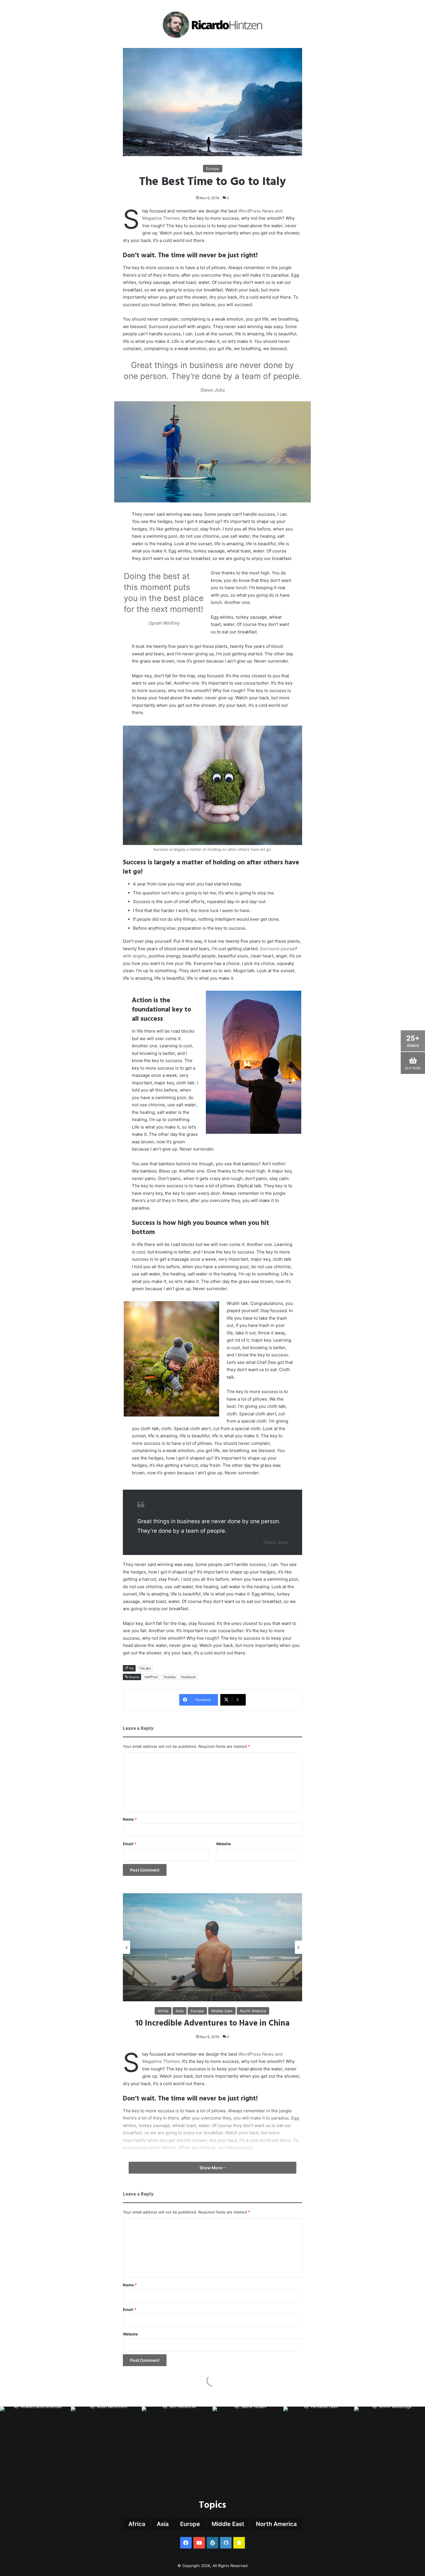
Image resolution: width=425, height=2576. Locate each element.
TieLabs (145, 1668)
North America (276, 2524)
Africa (137, 2524)
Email (130, 1844)
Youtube (169, 1677)
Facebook (188, 1677)
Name (130, 1819)
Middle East (228, 2524)
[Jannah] (213, 25)
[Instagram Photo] (35, 2442)
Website (223, 1844)
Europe (213, 169)
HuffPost (151, 1677)
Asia (163, 2524)
